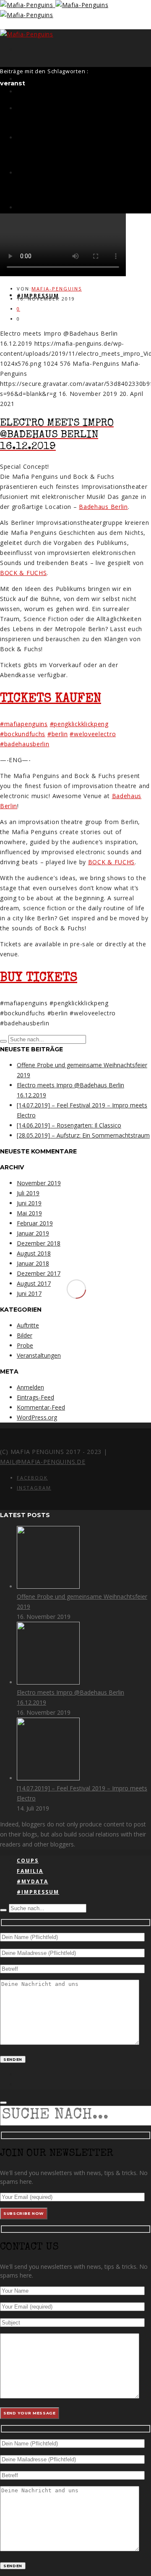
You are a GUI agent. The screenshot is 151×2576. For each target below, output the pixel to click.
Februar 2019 (35, 1223)
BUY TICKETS (39, 979)
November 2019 (39, 1183)
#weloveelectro (93, 734)
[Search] (3, 1041)
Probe (25, 1345)
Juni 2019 (29, 1203)
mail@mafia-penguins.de (43, 1462)
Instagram (34, 1488)
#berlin (58, 734)
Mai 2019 (29, 1213)
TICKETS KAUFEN (51, 699)
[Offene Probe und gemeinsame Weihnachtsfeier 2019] (48, 1586)
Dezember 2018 (39, 1243)
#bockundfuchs (23, 734)
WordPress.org (37, 1417)
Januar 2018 (33, 1263)
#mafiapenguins (24, 724)
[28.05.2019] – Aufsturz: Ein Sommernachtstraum (83, 1135)
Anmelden (30, 1387)
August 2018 (34, 1253)
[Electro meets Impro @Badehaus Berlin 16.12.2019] (48, 1682)
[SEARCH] (3, 2103)
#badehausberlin (25, 744)
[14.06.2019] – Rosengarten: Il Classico (69, 1125)
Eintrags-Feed (35, 1397)
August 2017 (34, 1283)
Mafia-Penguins (57, 289)
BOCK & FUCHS (23, 573)
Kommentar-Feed (41, 1407)
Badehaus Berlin (103, 507)
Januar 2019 (33, 1233)
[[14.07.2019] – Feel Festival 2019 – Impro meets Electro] (48, 1778)
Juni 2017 (29, 1293)
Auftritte (28, 1325)
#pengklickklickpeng (79, 724)
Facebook (32, 1478)
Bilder (25, 1335)
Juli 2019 (28, 1193)
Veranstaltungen (39, 1355)
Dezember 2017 (39, 1273)
